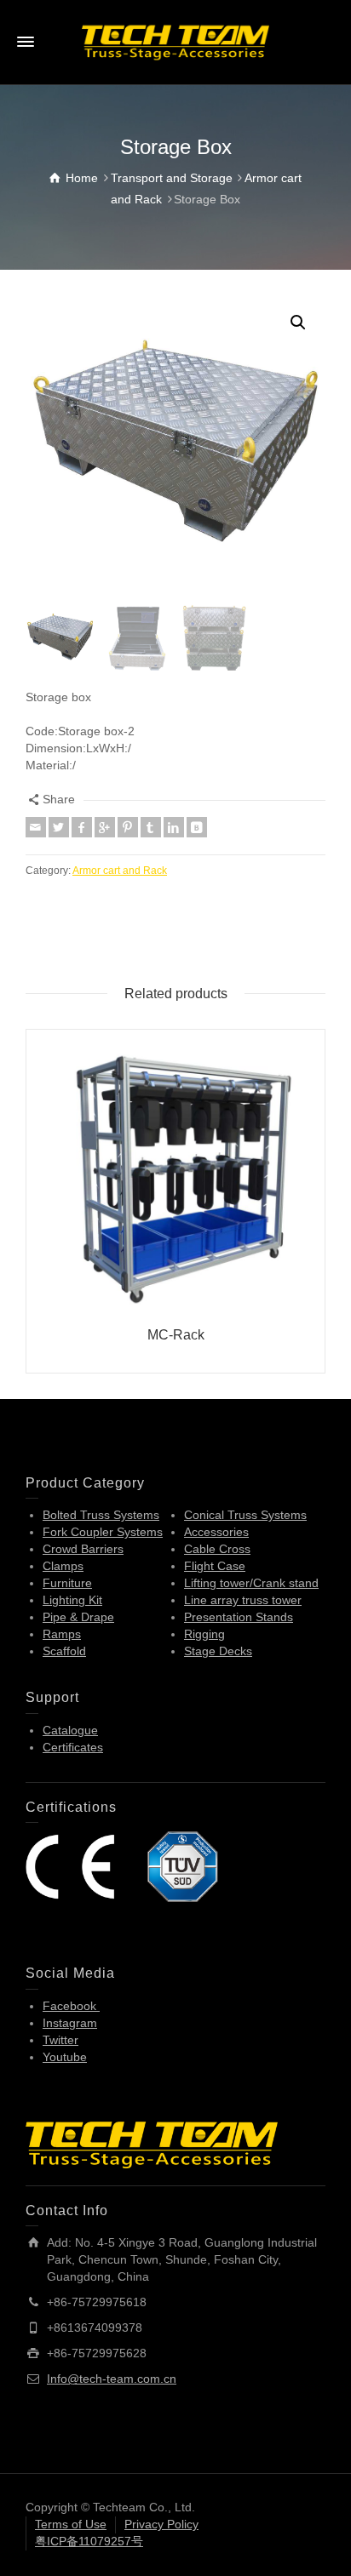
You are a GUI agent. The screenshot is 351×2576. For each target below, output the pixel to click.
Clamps (63, 1566)
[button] (298, 323)
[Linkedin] (174, 827)
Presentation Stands (239, 1617)
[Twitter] (59, 827)
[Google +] (105, 827)
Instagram (70, 2023)
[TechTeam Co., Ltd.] (175, 42)
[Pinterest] (128, 827)
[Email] (36, 827)
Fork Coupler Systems (103, 1532)
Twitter (60, 2040)
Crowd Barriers (83, 1549)
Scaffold (64, 1651)
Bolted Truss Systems (101, 1515)
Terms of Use (71, 2524)
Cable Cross (217, 1549)
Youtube (65, 2057)
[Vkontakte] (197, 827)
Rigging (204, 1634)
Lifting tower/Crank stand (251, 1583)
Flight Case (215, 1566)
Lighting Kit (72, 1600)
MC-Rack (176, 1335)
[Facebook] (82, 827)
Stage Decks (218, 1651)
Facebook (71, 2006)
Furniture (67, 1583)
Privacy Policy (161, 2524)
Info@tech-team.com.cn (112, 2379)
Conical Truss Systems (245, 1515)
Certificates (73, 1747)
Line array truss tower (243, 1600)
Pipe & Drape (78, 1617)
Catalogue (70, 1730)
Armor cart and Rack (120, 870)
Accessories (216, 1532)
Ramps (62, 1634)
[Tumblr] (151, 827)
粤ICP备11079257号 (89, 2541)
